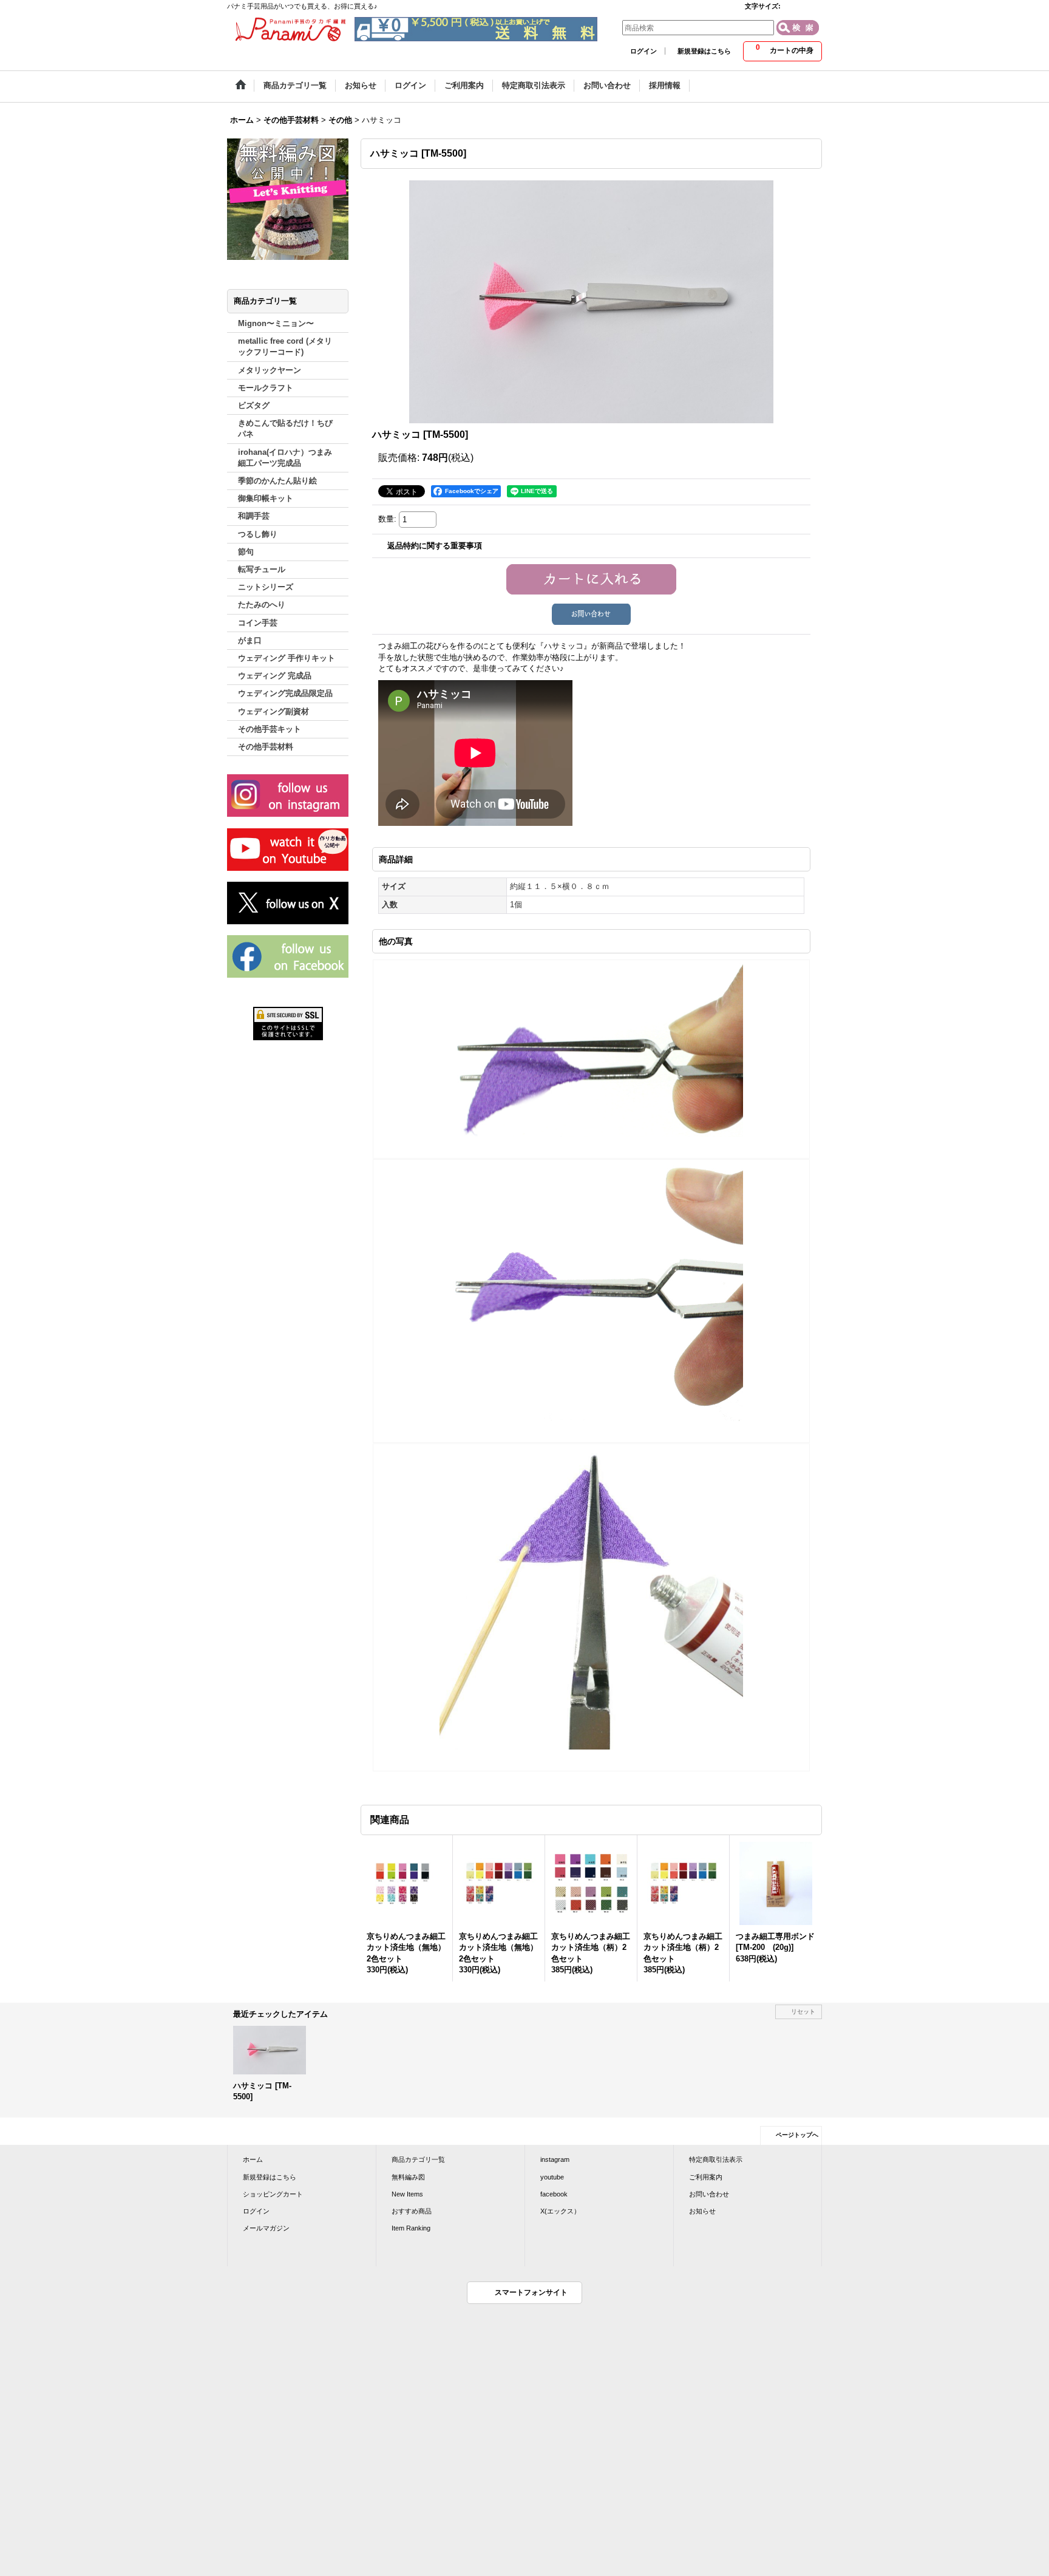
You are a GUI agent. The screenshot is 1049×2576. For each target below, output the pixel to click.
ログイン (643, 51)
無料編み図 (408, 2177)
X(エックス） (560, 2211)
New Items (407, 2194)
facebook (554, 2194)
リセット (803, 2012)
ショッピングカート (273, 2194)
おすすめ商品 (412, 2211)
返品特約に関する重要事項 (435, 546)
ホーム (253, 2159)
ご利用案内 (706, 2177)
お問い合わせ (709, 2194)
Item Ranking (411, 2228)
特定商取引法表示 (716, 2159)
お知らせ (702, 2211)
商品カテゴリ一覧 (418, 2159)
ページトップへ (797, 2135)
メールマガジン (266, 2228)
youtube (552, 2177)
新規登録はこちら (704, 51)
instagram (555, 2159)
